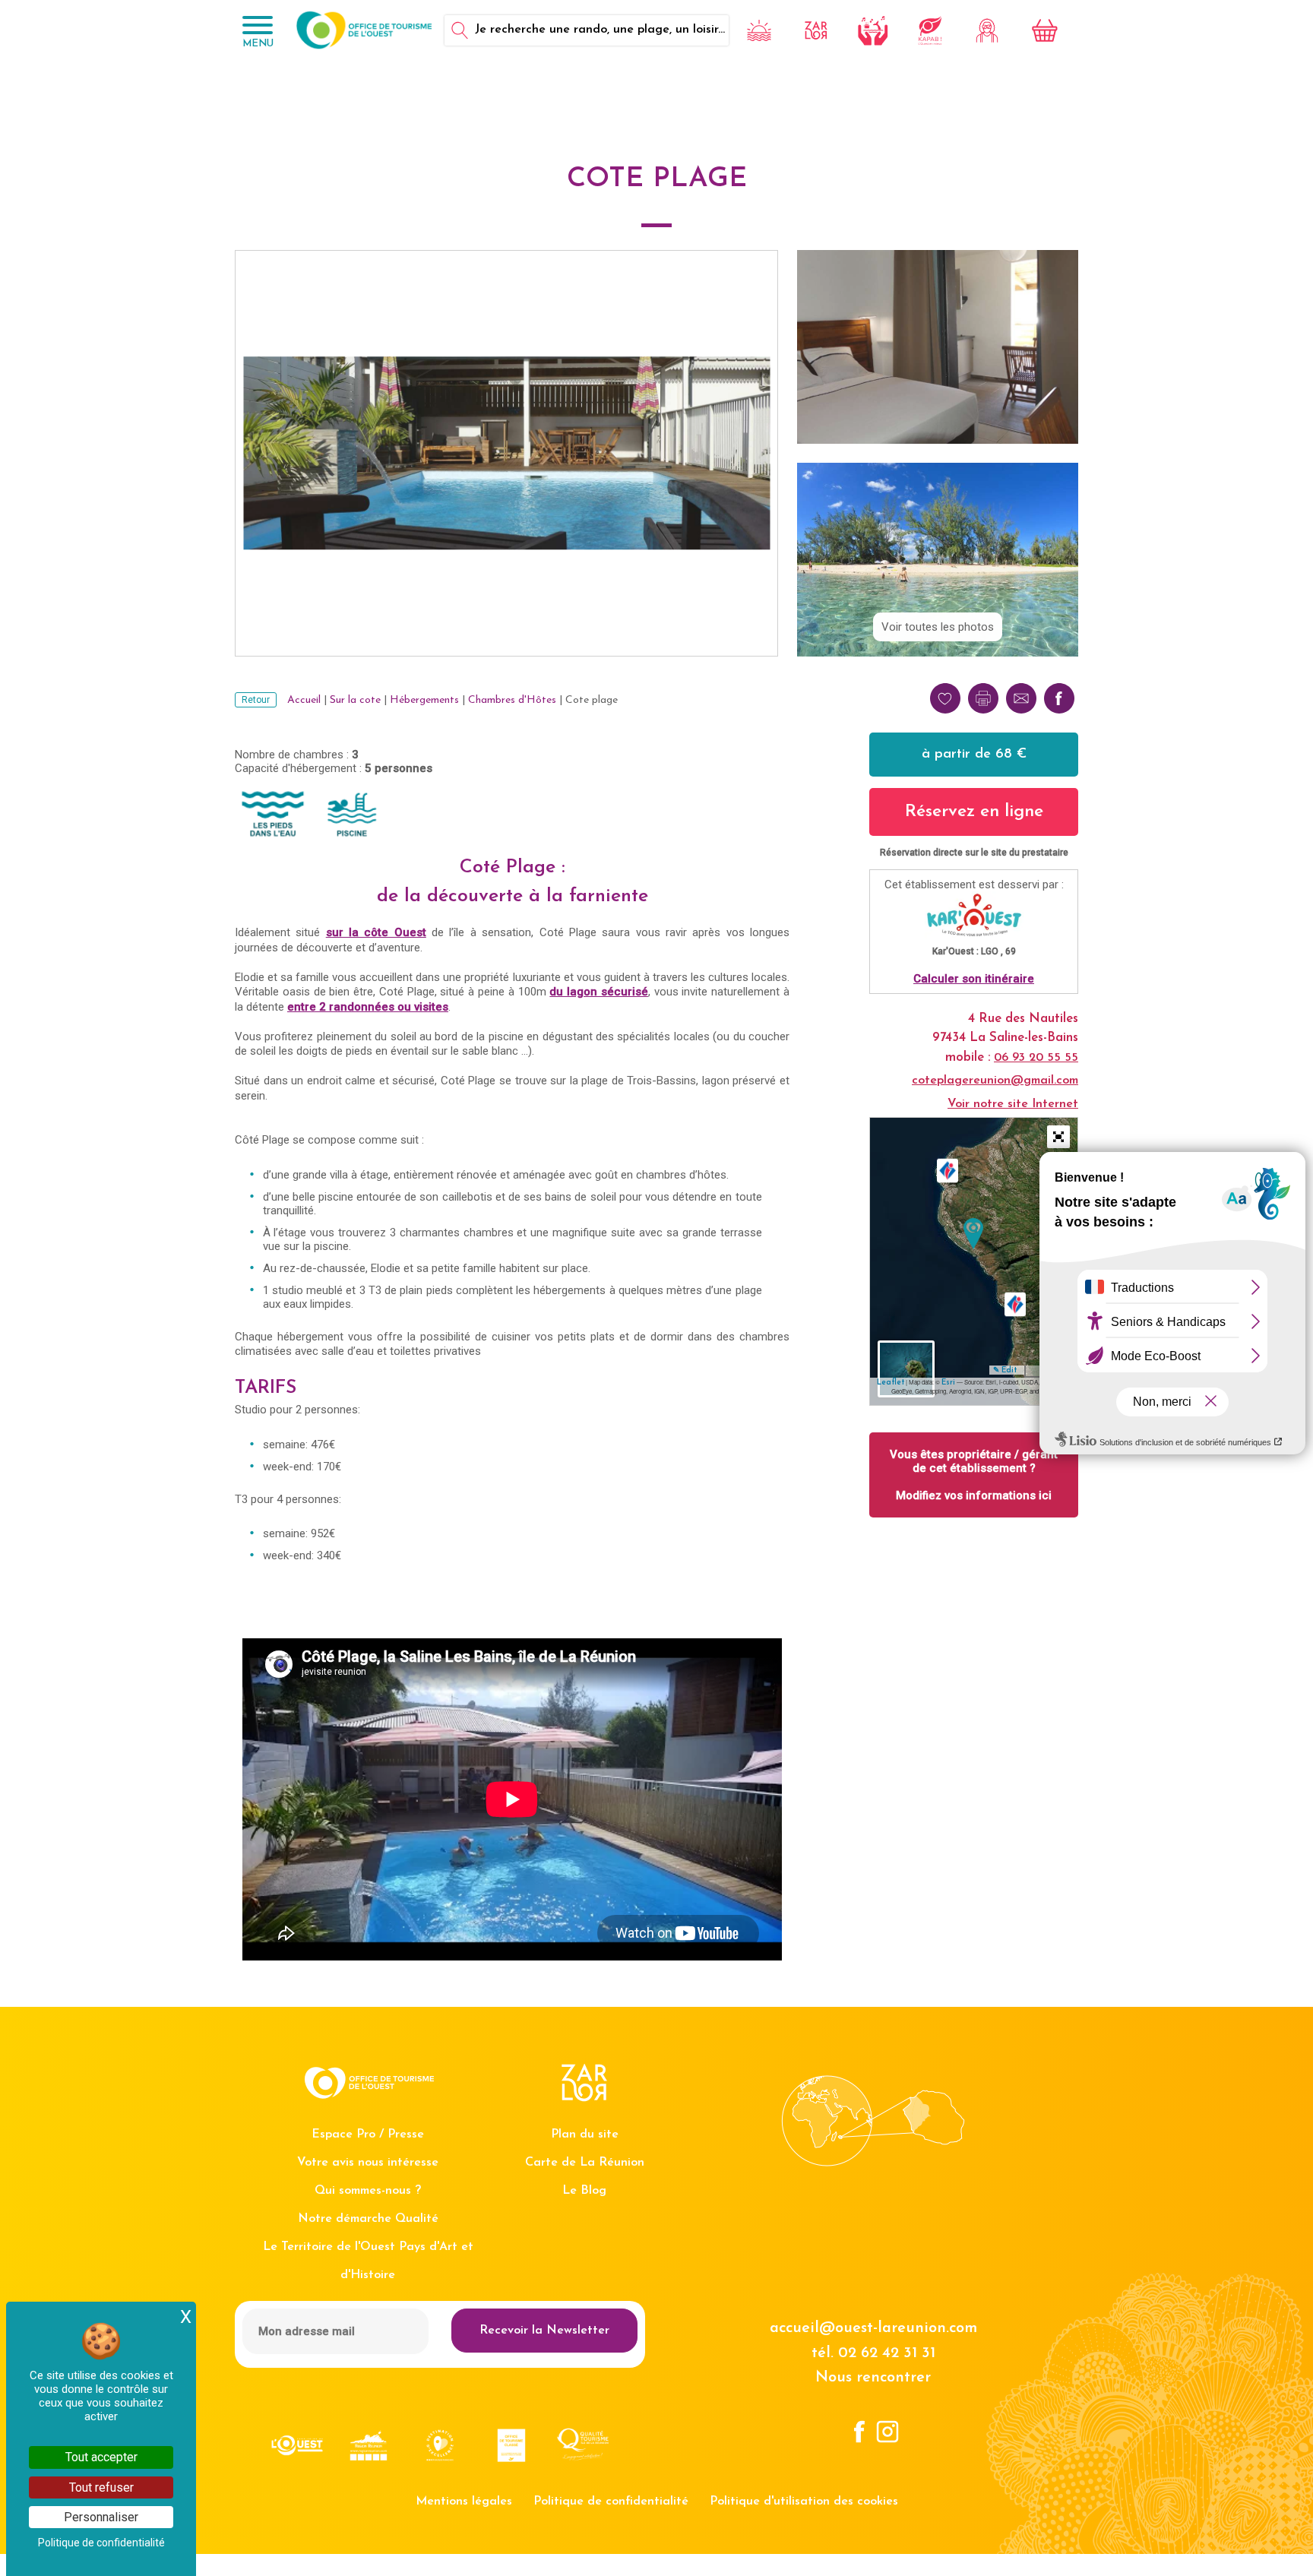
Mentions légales (464, 2502)
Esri (948, 1383)
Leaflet (891, 1383)
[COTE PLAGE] (973, 1234)
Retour (256, 700)
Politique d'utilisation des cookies (804, 2502)
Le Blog (584, 2191)
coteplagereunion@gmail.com (995, 1081)
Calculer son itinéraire (974, 979)
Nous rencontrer (873, 2378)
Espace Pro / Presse (368, 2135)
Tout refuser (101, 2487)
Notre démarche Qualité (368, 2219)
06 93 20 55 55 (1036, 1058)
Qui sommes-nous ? (368, 2191)
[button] (1058, 1137)
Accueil (304, 700)
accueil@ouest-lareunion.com (873, 2328)
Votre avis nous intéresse (368, 2163)
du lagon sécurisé (599, 992)
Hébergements (424, 700)
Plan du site (585, 2135)
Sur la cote (355, 700)
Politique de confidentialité (611, 2502)
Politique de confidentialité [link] (101, 2543)
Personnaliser (101, 2517)
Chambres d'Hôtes (512, 700)
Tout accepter (101, 2457)
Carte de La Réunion (585, 2163)
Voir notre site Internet (1013, 1104)
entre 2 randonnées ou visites (368, 1007)
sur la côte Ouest (376, 932)
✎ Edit (1005, 1370)
